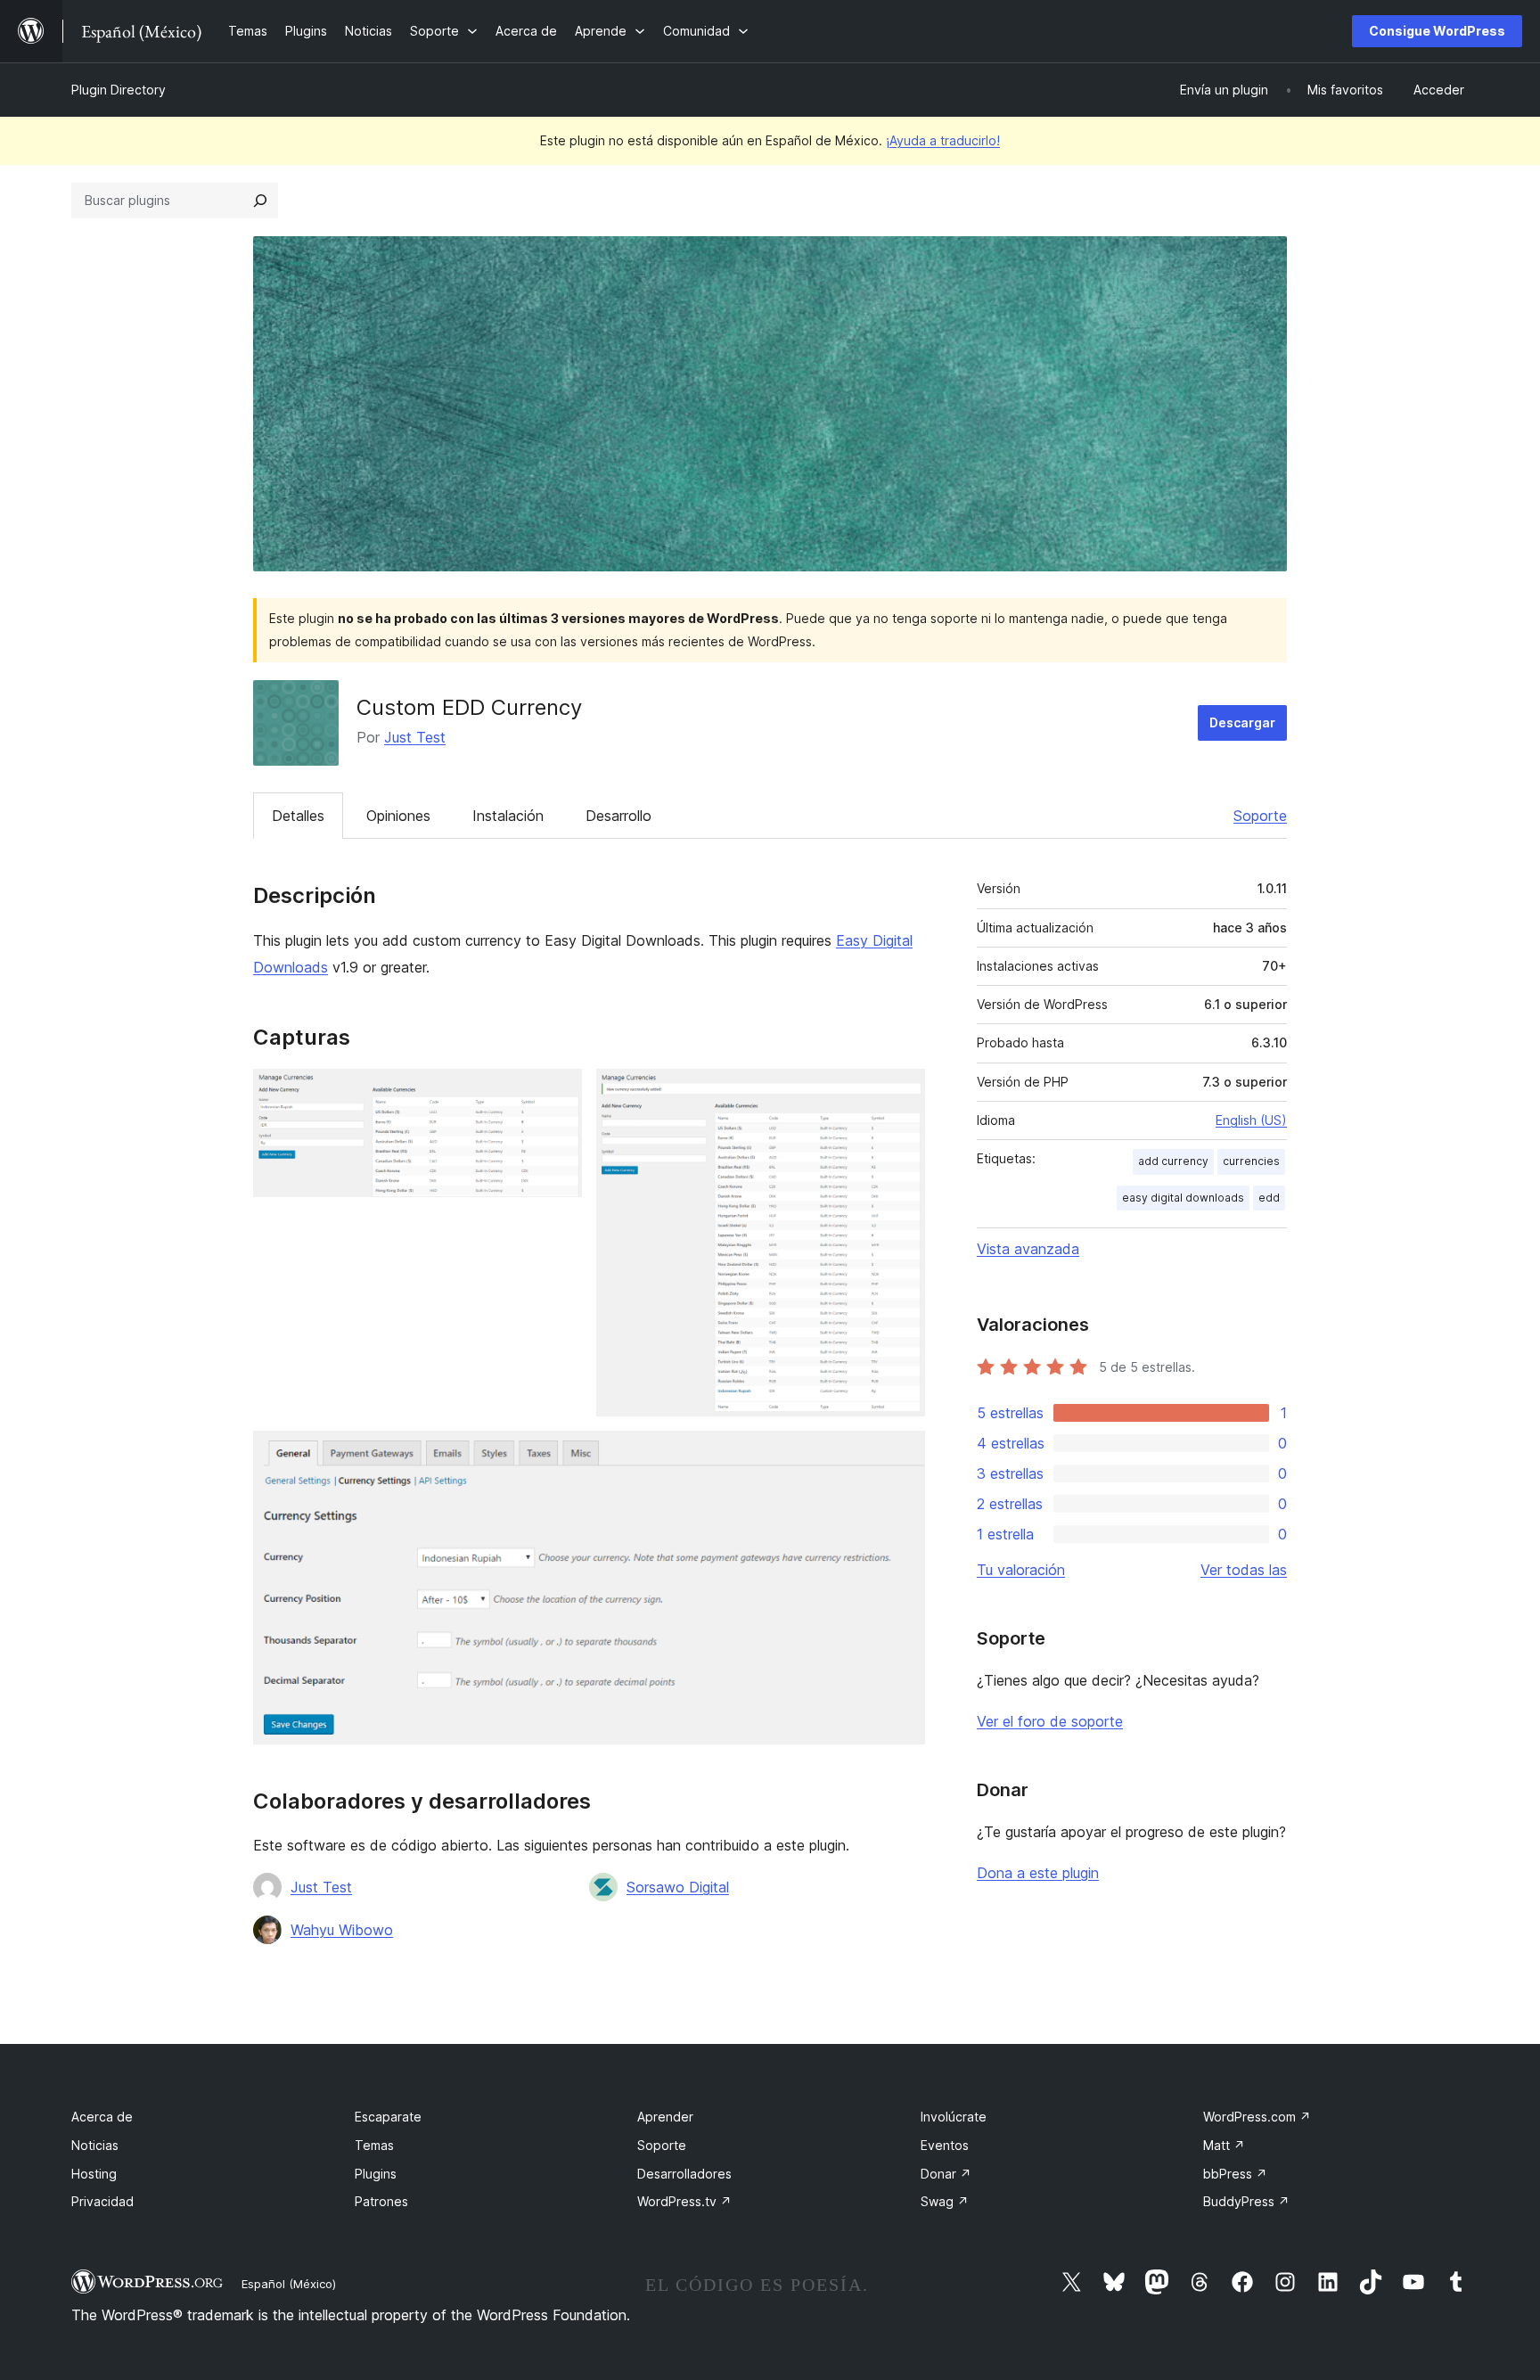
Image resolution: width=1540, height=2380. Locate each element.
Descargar (1242, 722)
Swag (945, 2201)
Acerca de (102, 2117)
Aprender (665, 2117)
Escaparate (388, 2117)
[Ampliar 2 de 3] (901, 1093)
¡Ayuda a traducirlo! (943, 140)
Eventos (945, 2145)
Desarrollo (618, 816)
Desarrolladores (684, 2174)
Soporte (1260, 816)
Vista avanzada (1028, 1249)
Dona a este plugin (1038, 1873)
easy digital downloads (1183, 1198)
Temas (374, 2145)
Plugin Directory (119, 90)
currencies (1251, 1161)
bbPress (1235, 2174)
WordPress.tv (684, 2201)
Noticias (95, 2145)
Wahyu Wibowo (342, 1930)
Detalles (298, 816)
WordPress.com (1257, 2117)
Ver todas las (1244, 1570)
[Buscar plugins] (260, 201)
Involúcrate (954, 2117)
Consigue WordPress (1437, 31)
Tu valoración (1021, 1570)
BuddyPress (1246, 2201)
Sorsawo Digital (678, 1887)
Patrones (381, 2201)
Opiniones (398, 816)
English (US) (1251, 1120)
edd (1269, 1198)
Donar (946, 2174)
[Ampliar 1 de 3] (558, 1093)
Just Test (415, 737)
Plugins (376, 2174)
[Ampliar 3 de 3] (901, 1455)
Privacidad (102, 2201)
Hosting (94, 2174)
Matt (1224, 2145)
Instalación (508, 816)
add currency (1173, 1161)
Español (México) (289, 2284)
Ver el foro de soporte (1050, 1721)
